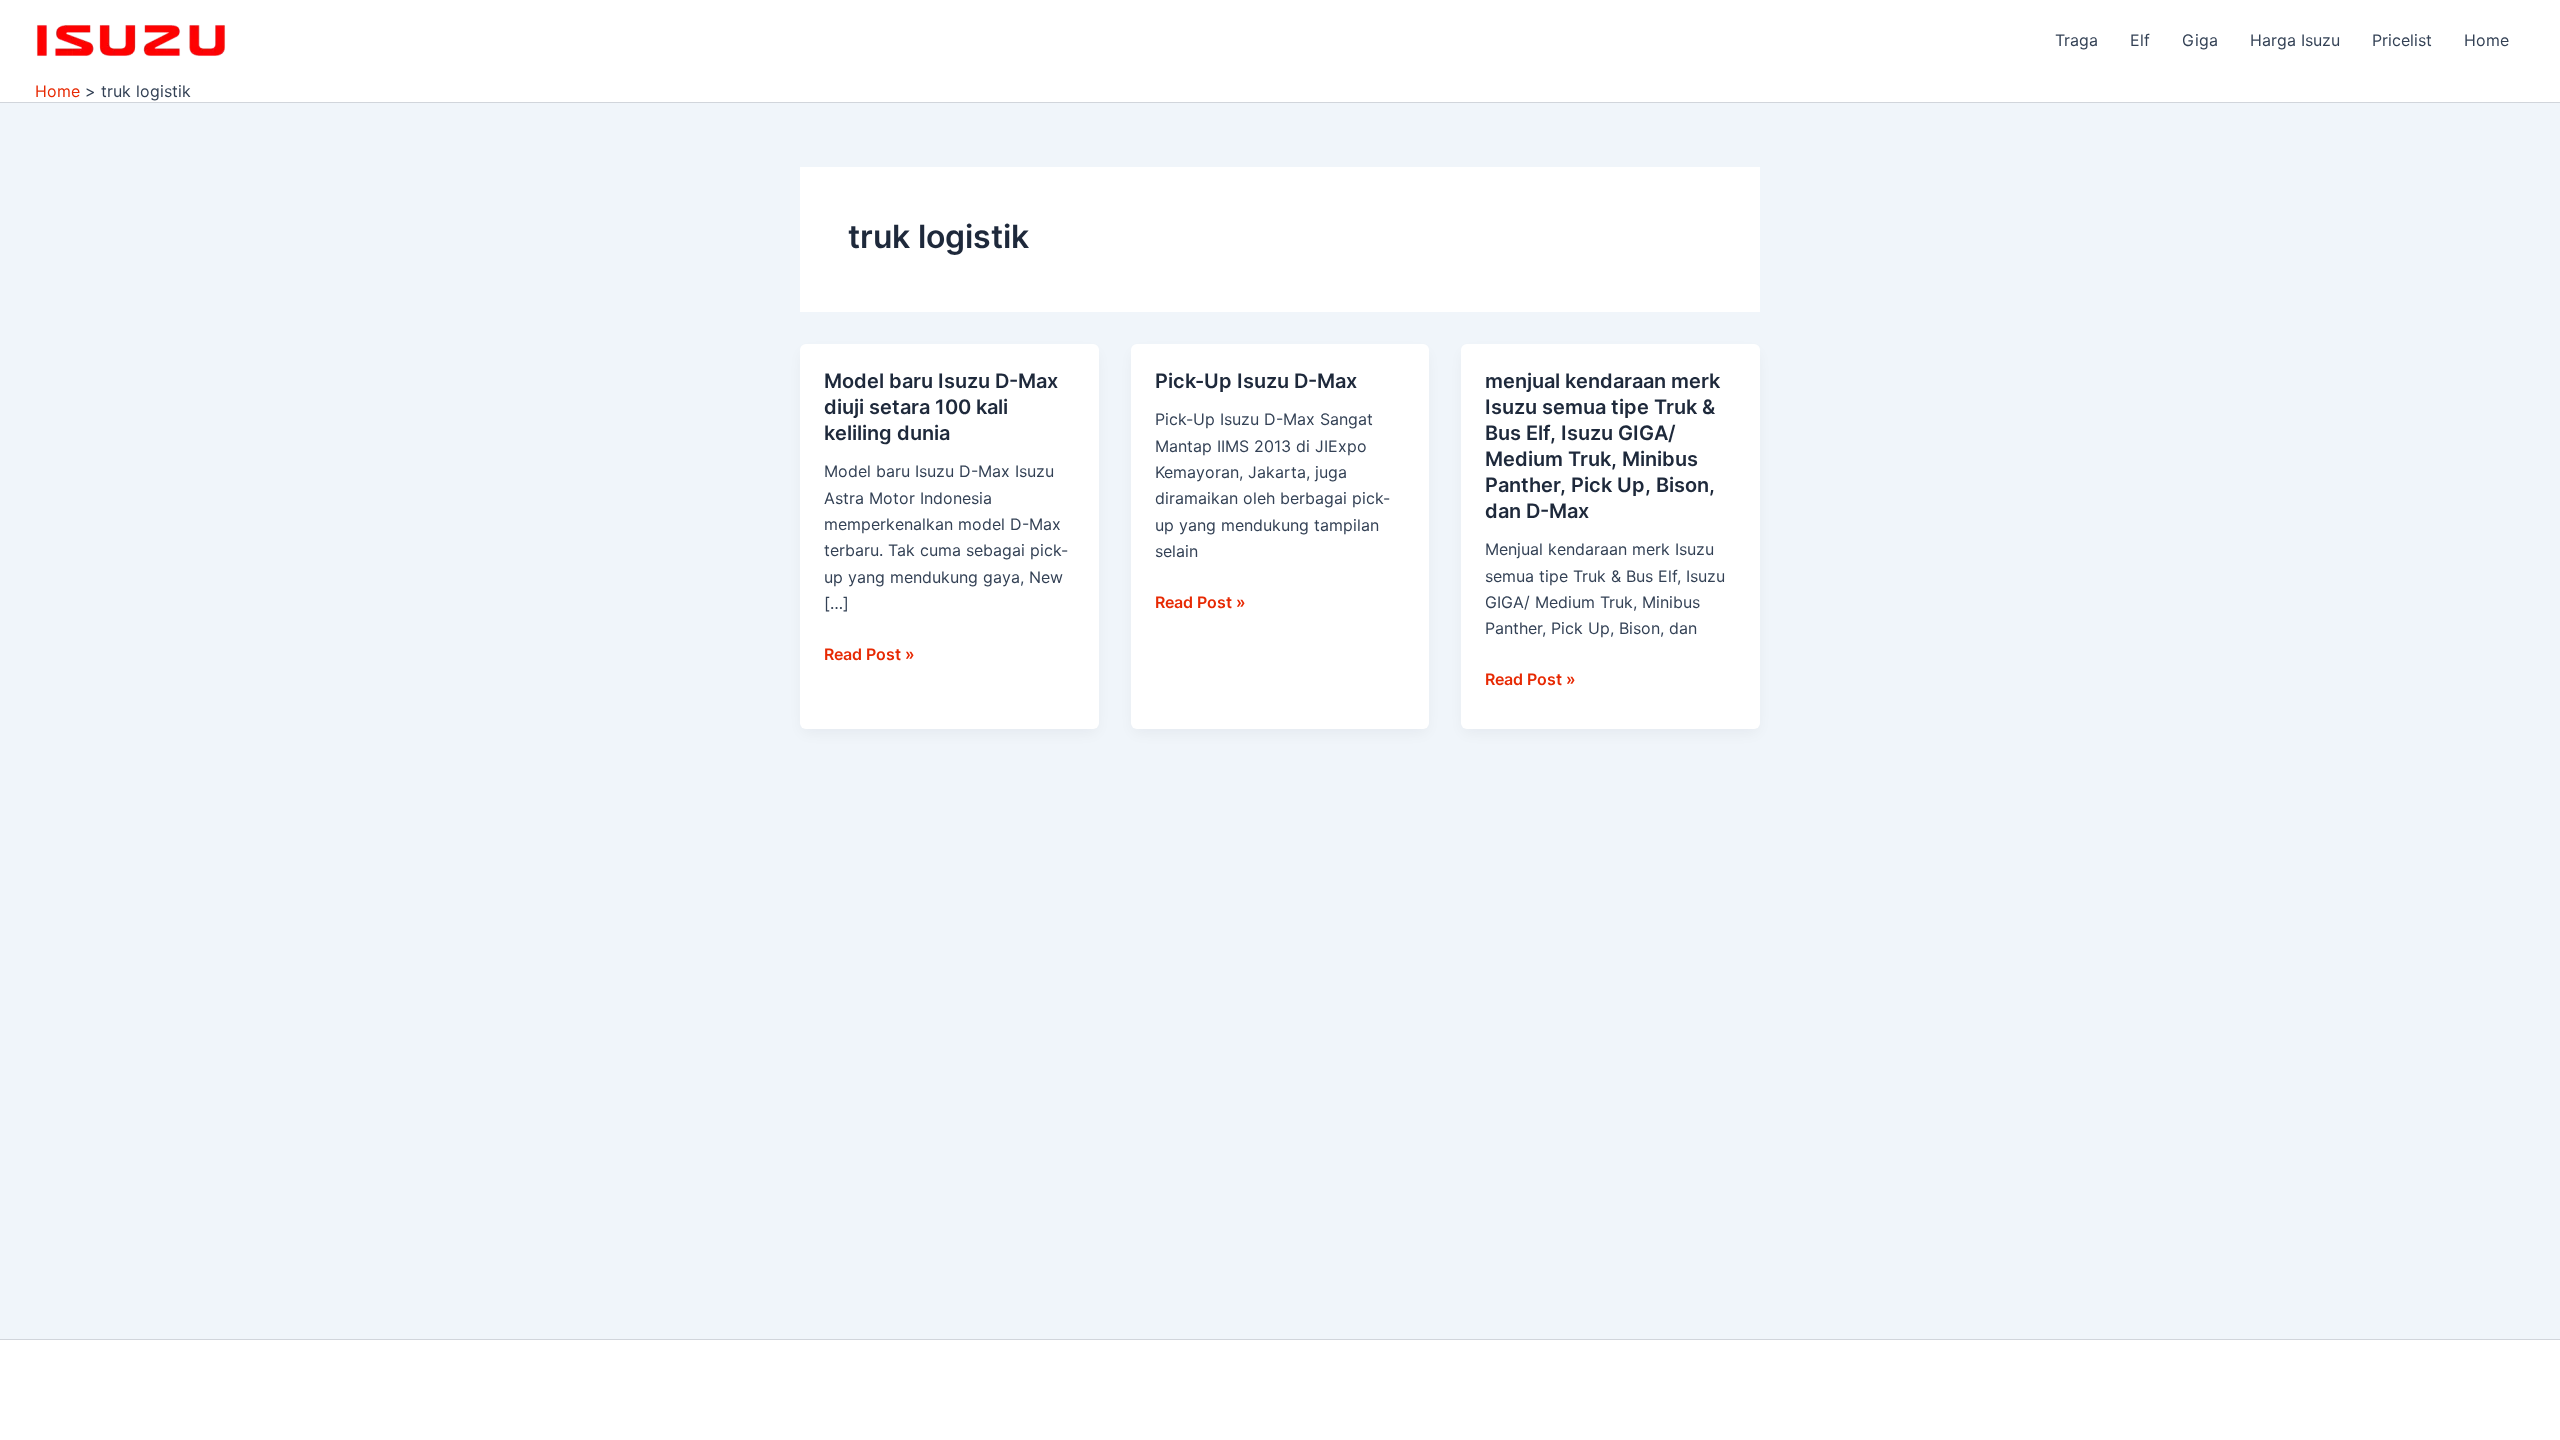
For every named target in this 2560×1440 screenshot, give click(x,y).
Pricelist (2402, 40)
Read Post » (869, 652)
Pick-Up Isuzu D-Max (1256, 381)
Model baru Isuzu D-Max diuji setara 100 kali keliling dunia (941, 407)
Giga (2200, 40)
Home (2486, 40)
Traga (2076, 40)
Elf (2140, 40)
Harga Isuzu (2295, 40)
